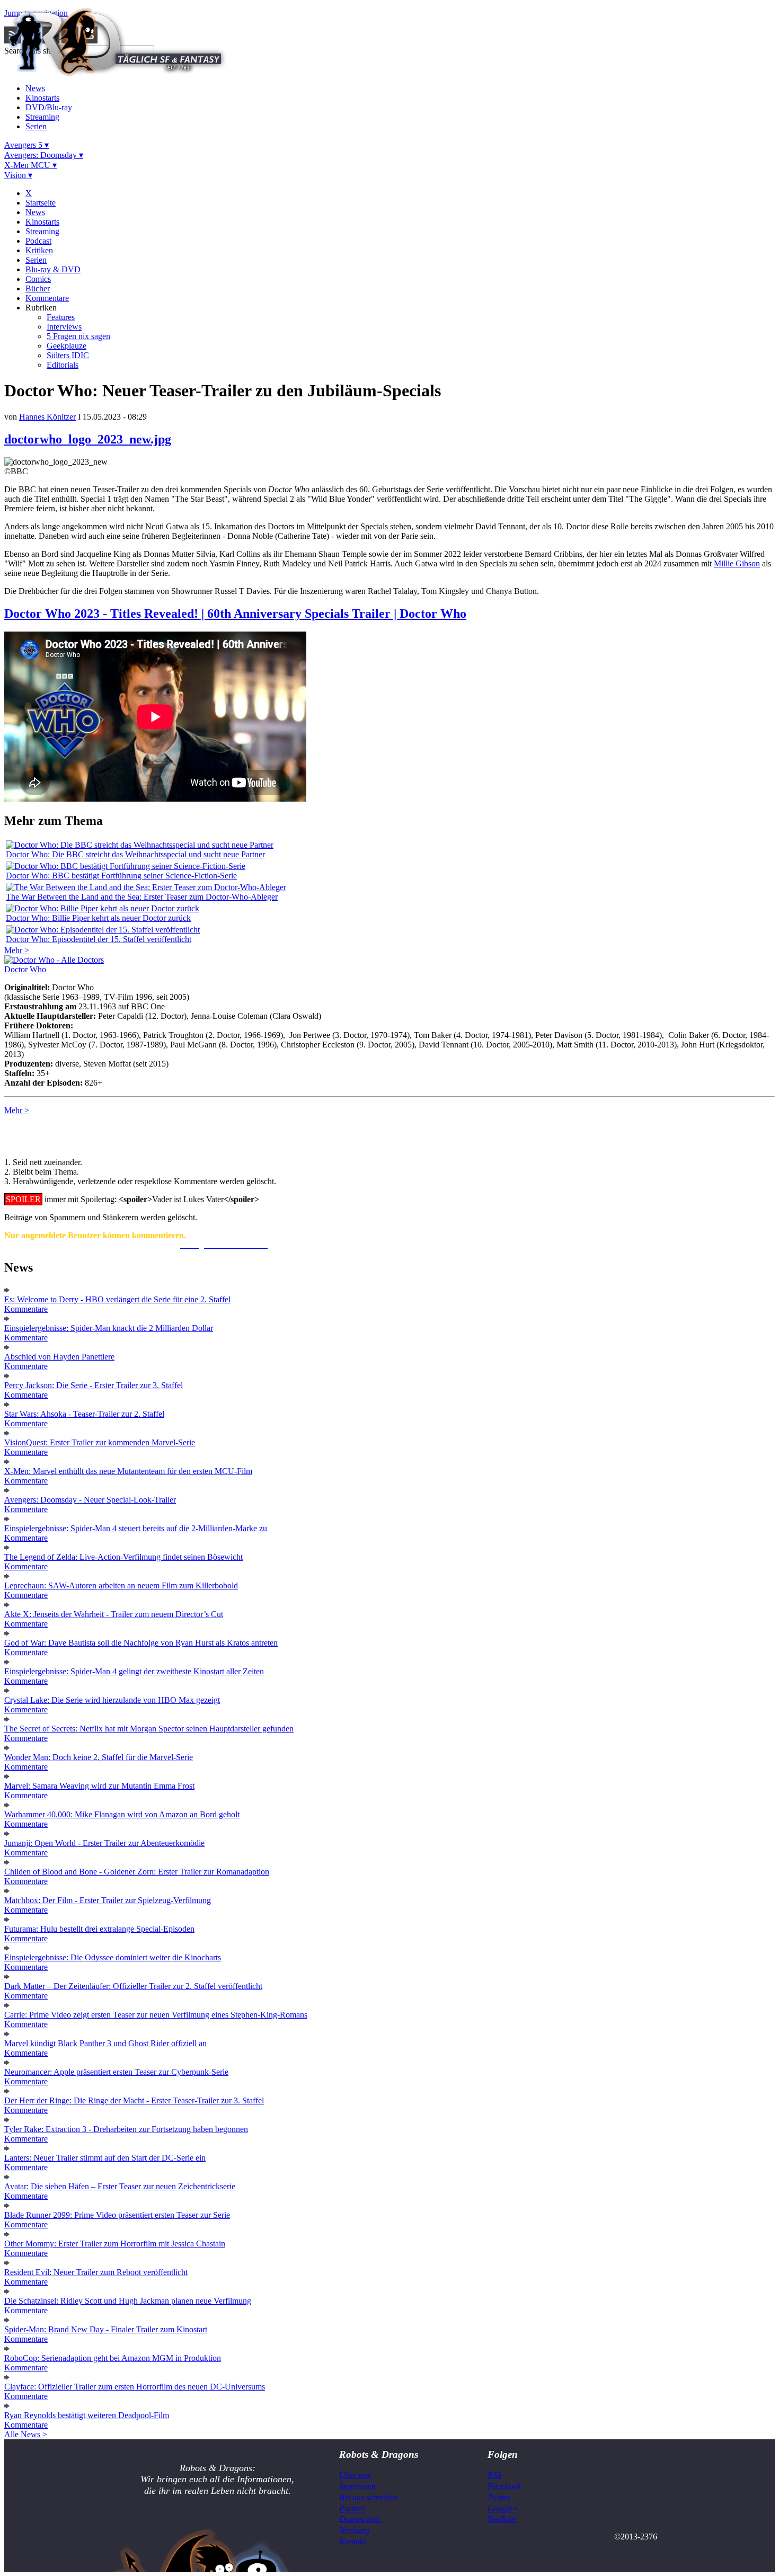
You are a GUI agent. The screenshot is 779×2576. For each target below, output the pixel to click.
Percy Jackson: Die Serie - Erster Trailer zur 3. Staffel (94, 1385)
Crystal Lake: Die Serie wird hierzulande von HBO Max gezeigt (112, 1700)
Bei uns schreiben (369, 2497)
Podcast (38, 241)
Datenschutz (360, 2519)
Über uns (355, 2475)
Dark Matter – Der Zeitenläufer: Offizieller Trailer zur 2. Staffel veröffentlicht (133, 1986)
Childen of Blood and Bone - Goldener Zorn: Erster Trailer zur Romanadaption (137, 1872)
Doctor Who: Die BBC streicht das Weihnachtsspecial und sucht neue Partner (135, 854)
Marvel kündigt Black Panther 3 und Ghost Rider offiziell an (105, 2043)
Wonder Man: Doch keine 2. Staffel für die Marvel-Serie (99, 1757)
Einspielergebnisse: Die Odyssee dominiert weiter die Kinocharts (113, 1957)
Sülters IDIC (68, 355)
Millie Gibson (737, 563)
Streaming (42, 117)
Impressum (357, 2486)
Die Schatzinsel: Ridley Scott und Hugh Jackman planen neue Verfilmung (128, 2301)
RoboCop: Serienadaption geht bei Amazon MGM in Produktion (113, 2358)
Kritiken (39, 250)
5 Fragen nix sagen (78, 336)
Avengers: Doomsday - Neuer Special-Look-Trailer (90, 1500)
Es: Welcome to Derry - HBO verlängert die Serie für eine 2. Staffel (117, 1299)
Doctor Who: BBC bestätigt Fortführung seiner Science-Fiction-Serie (121, 876)
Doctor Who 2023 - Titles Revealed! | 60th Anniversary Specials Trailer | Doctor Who (235, 614)
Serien (36, 126)
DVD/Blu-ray (49, 107)
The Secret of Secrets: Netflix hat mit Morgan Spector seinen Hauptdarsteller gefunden (149, 1729)
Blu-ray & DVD (53, 269)
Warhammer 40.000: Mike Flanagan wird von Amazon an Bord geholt (122, 1814)
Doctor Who (25, 969)
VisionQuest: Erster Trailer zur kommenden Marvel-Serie (100, 1442)
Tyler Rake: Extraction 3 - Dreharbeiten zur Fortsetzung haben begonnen (126, 2129)
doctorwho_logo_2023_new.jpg (88, 439)
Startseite (41, 203)
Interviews (64, 327)
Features (61, 317)
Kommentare (47, 298)
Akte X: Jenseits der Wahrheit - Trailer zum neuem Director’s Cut (114, 1614)
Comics (38, 279)
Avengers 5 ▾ (26, 145)
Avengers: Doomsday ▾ (44, 155)
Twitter (499, 2497)
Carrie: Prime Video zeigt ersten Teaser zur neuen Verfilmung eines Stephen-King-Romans (156, 2015)
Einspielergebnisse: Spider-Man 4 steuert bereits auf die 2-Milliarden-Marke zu (136, 1528)
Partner (352, 2508)
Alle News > (26, 2434)
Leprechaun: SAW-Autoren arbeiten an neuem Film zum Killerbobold (121, 1585)
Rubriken (41, 308)
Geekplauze (67, 346)
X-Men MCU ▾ (30, 165)
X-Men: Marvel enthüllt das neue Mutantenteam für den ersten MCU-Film (128, 1471)
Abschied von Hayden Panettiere (59, 1357)
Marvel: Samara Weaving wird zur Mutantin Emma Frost (99, 1786)
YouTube (502, 2519)
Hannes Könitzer (47, 417)
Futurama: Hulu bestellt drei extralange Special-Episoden (99, 1929)
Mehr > (17, 950)
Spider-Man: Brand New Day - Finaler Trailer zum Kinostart (106, 2329)
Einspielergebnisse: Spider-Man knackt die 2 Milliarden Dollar (109, 1328)
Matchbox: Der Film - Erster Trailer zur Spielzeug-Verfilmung (108, 1900)
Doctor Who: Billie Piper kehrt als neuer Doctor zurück (98, 918)
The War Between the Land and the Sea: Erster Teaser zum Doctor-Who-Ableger (142, 897)
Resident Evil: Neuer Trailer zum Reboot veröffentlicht (96, 2272)
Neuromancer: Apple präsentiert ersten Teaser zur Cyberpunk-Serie (116, 2072)
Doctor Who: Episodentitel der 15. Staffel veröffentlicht (99, 939)
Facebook (504, 2486)
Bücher (38, 288)
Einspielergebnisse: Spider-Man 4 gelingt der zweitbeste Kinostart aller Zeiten (134, 1671)
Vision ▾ (18, 175)
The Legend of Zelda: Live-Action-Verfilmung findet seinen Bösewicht (123, 1557)
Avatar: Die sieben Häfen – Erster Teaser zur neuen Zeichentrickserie (120, 2186)
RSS (494, 2475)
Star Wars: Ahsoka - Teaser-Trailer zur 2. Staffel (84, 1414)
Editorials (63, 365)
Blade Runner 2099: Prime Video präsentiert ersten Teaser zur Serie (117, 2215)
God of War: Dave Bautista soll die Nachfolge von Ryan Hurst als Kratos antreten (141, 1643)
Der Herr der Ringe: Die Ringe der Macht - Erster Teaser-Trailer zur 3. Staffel (134, 2100)
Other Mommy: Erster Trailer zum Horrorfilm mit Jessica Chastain (115, 2244)
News (35, 88)
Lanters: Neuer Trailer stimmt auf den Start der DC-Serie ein (105, 2158)
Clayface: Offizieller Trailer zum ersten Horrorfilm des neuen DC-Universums (135, 2387)
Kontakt (352, 2541)
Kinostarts (42, 98)
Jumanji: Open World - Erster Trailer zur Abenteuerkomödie (104, 1843)
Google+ (503, 2508)
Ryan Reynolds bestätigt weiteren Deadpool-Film (87, 2415)
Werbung (354, 2530)
